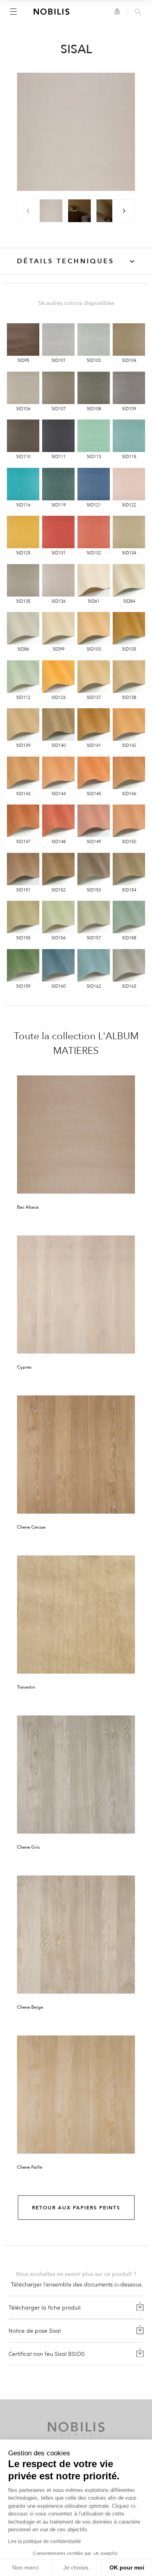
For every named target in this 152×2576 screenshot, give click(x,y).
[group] (51, 211)
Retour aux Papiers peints (76, 2208)
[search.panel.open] (138, 12)
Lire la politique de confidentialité (45, 2541)
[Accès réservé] (117, 11)
